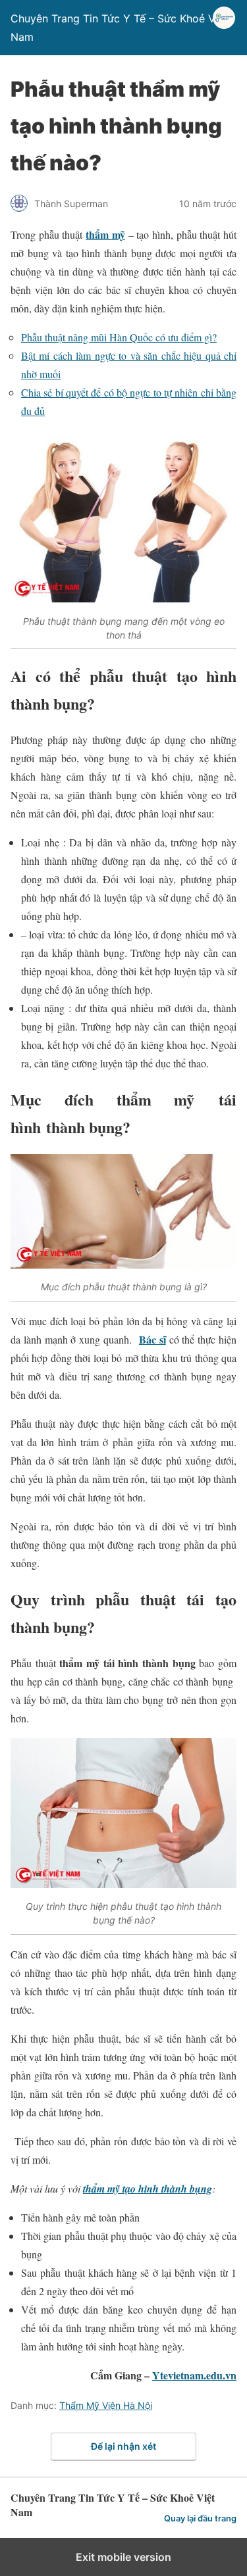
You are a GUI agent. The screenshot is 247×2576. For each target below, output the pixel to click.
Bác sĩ (152, 1339)
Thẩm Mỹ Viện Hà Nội (106, 2405)
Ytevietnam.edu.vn (194, 2375)
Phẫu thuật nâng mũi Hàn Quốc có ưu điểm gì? (119, 337)
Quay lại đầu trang (200, 2518)
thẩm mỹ (105, 234)
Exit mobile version (123, 2557)
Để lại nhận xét (123, 2446)
